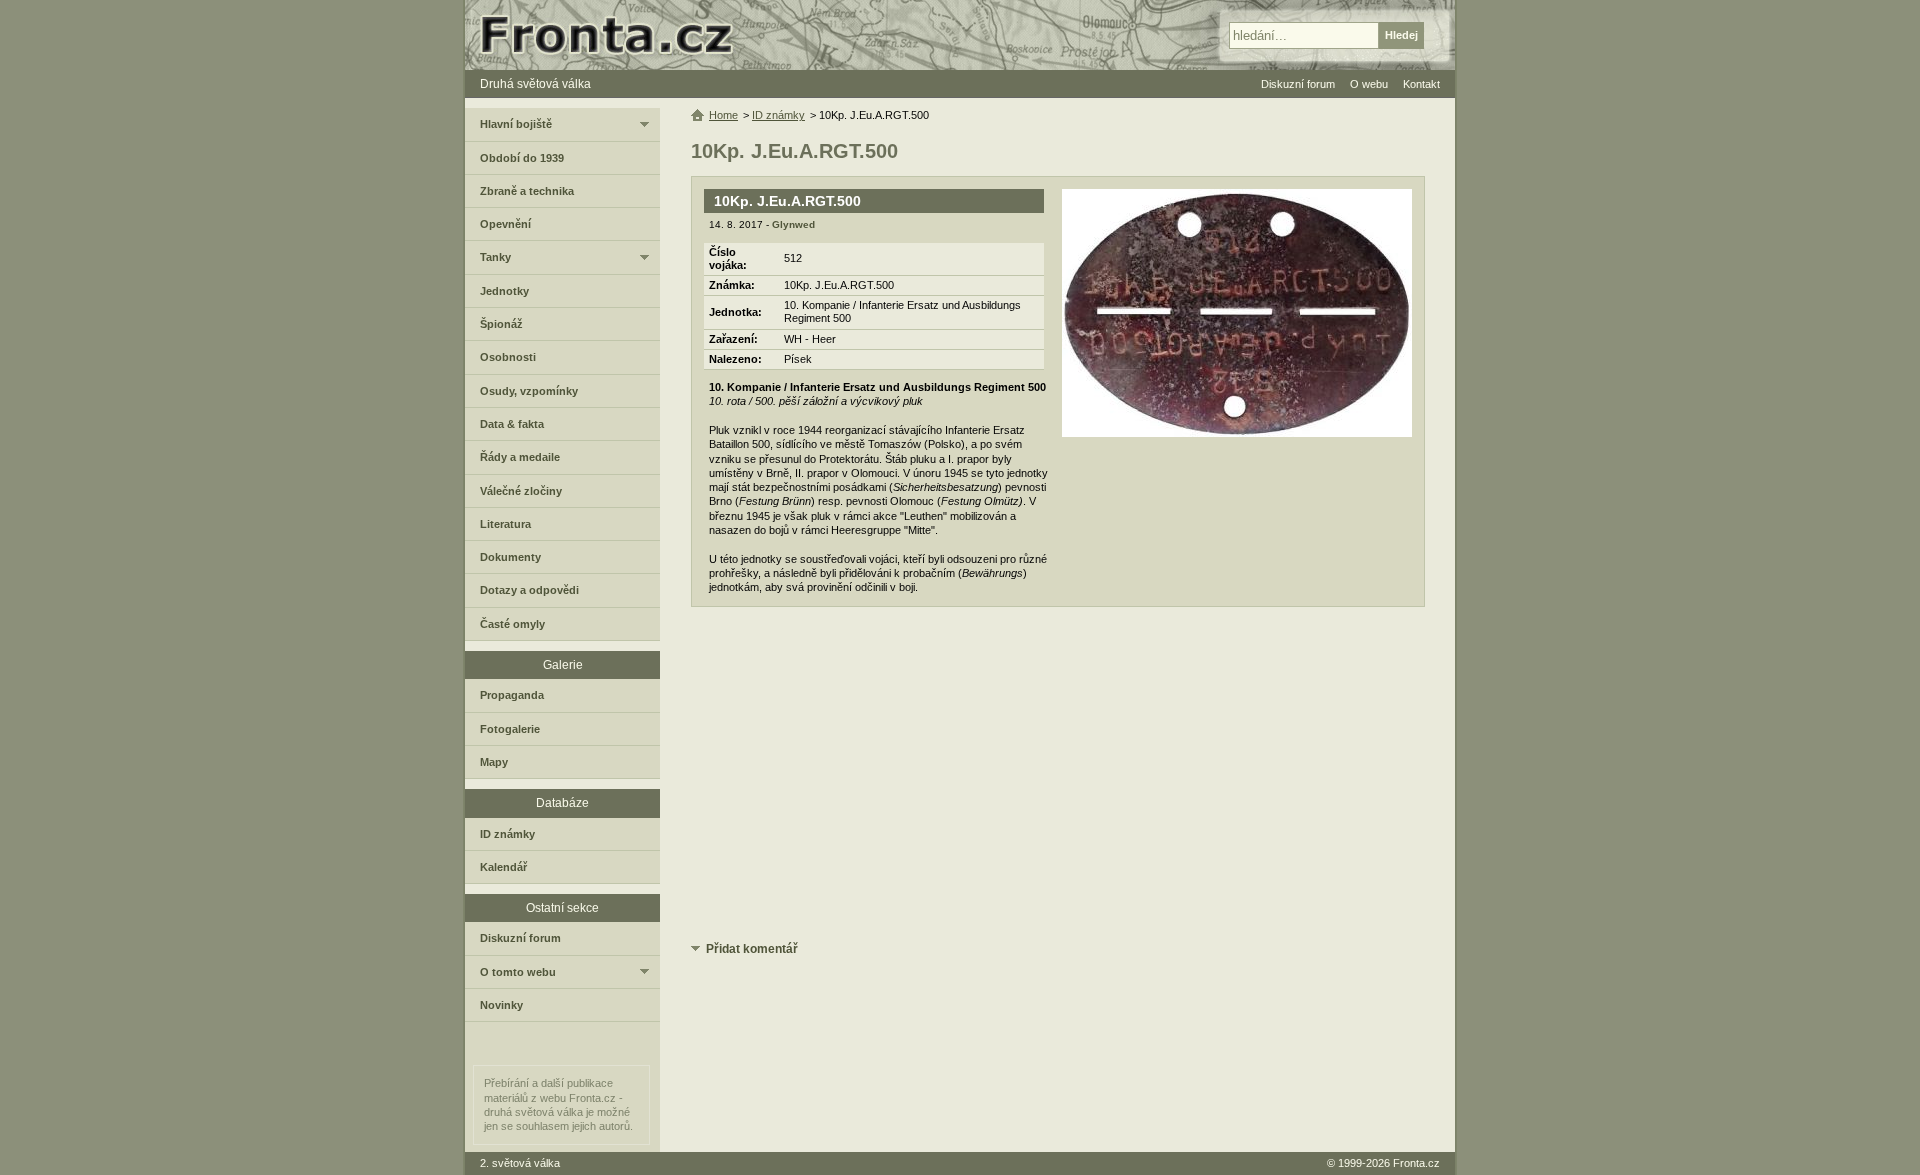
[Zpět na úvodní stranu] (615, 35)
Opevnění (505, 224)
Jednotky (504, 291)
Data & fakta (512, 424)
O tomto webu (518, 972)
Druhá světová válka (535, 84)
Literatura (505, 524)
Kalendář (503, 867)
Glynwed (793, 224)
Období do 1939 (522, 158)
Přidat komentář (752, 949)
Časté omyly (512, 624)
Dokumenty (510, 557)
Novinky (501, 1005)
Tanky (495, 257)
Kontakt (1421, 84)
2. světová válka (520, 1163)
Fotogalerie (510, 729)
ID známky (778, 115)
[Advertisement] (1058, 777)
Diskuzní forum (520, 938)
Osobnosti (508, 357)
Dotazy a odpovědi (529, 590)
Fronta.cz (1416, 1163)
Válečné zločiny (521, 491)
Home (723, 115)
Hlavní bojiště (516, 124)
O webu (1369, 84)
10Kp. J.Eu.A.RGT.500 (787, 201)
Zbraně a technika (527, 191)
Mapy (494, 762)
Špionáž (501, 324)
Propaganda (512, 695)
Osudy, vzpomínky (529, 391)
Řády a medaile (520, 457)
